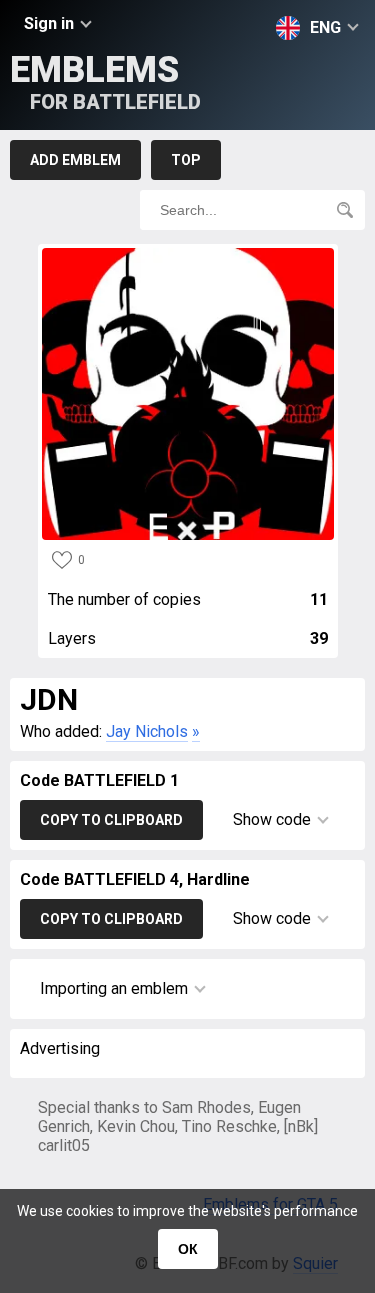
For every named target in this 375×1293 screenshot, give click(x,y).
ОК (188, 1249)
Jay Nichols (147, 731)
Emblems (105, 81)
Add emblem (75, 160)
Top (186, 160)
